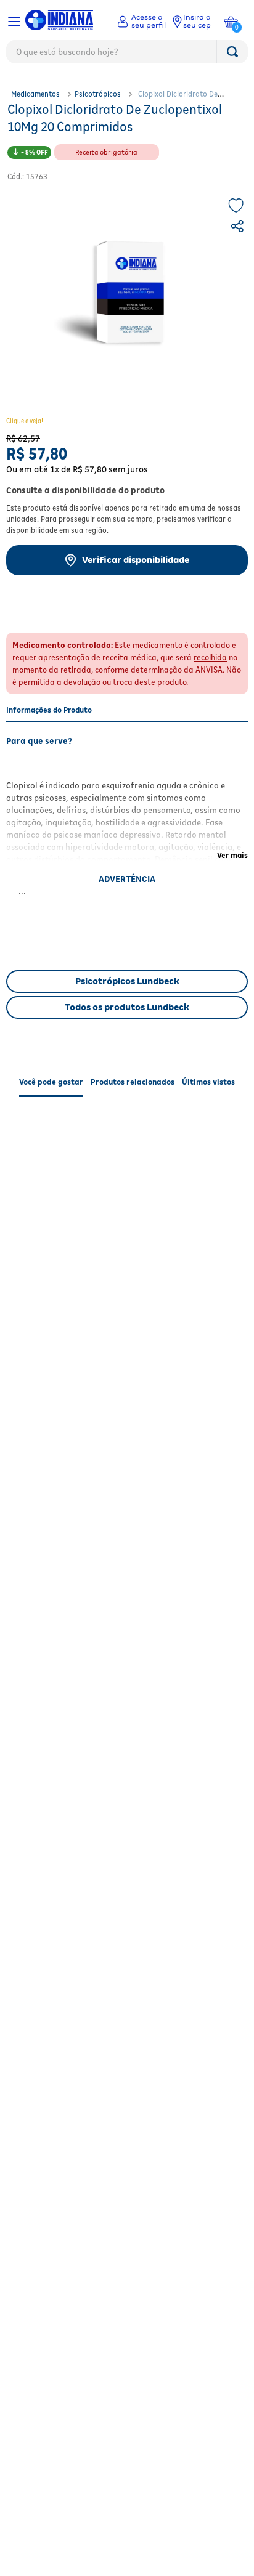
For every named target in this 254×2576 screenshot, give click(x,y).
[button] (239, 228)
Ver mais (232, 855)
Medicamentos (35, 94)
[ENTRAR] (141, 22)
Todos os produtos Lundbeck (127, 1007)
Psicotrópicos (98, 94)
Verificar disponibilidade (136, 560)
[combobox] (127, 55)
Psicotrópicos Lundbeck (127, 981)
